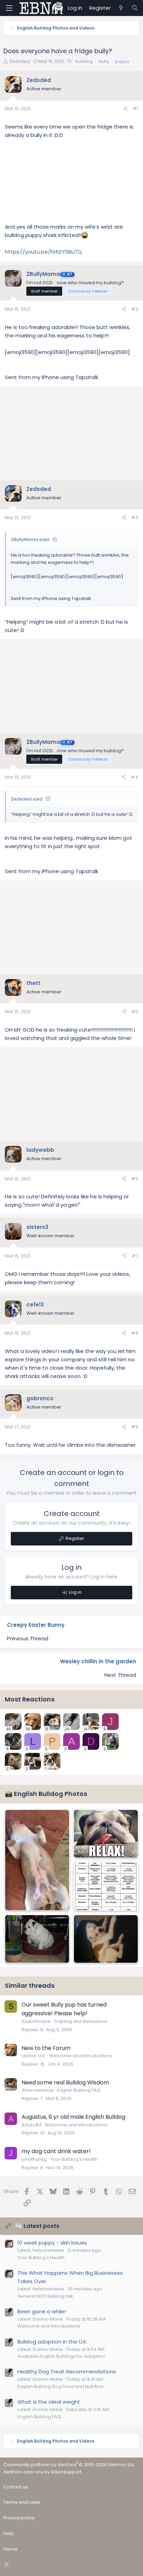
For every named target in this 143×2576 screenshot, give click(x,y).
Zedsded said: (27, 799)
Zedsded (19, 61)
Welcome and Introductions (81, 2056)
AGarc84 (32, 2125)
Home (10, 2549)
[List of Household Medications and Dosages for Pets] (106, 1886)
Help (9, 2533)
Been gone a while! (42, 2311)
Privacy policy (19, 2518)
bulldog (84, 61)
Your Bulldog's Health (74, 2159)
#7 (135, 1256)
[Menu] (9, 8)
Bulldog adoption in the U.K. (52, 2342)
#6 (135, 1179)
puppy (122, 61)
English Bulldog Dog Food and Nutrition (60, 2386)
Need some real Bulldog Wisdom (65, 2082)
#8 (135, 1333)
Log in (75, 1592)
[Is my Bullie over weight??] (106, 1939)
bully (104, 61)
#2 (135, 309)
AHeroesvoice (38, 2090)
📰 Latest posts (37, 2226)
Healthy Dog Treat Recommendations (67, 2372)
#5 (135, 1012)
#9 (135, 1427)
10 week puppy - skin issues (52, 2243)
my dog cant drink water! (56, 2151)
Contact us (16, 2487)
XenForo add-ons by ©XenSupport (43, 2472)
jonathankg (34, 2159)
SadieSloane (36, 2021)
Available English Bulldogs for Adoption (61, 2356)
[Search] (135, 8)
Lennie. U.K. (34, 2056)
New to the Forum (46, 2048)
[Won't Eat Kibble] (37, 1860)
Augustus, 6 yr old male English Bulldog (73, 2117)
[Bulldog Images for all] (106, 1834)
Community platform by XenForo (69, 2465)
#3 (135, 518)
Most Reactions (30, 1699)
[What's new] (121, 8)
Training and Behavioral (81, 2021)
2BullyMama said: (30, 539)
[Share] (125, 109)
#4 (134, 777)
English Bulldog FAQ (79, 2090)
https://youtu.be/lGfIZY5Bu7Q (43, 252)
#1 (135, 109)
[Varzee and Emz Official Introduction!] (37, 1939)
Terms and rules (22, 2502)
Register (75, 1538)
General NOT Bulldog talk (45, 2296)
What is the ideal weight (49, 2402)
